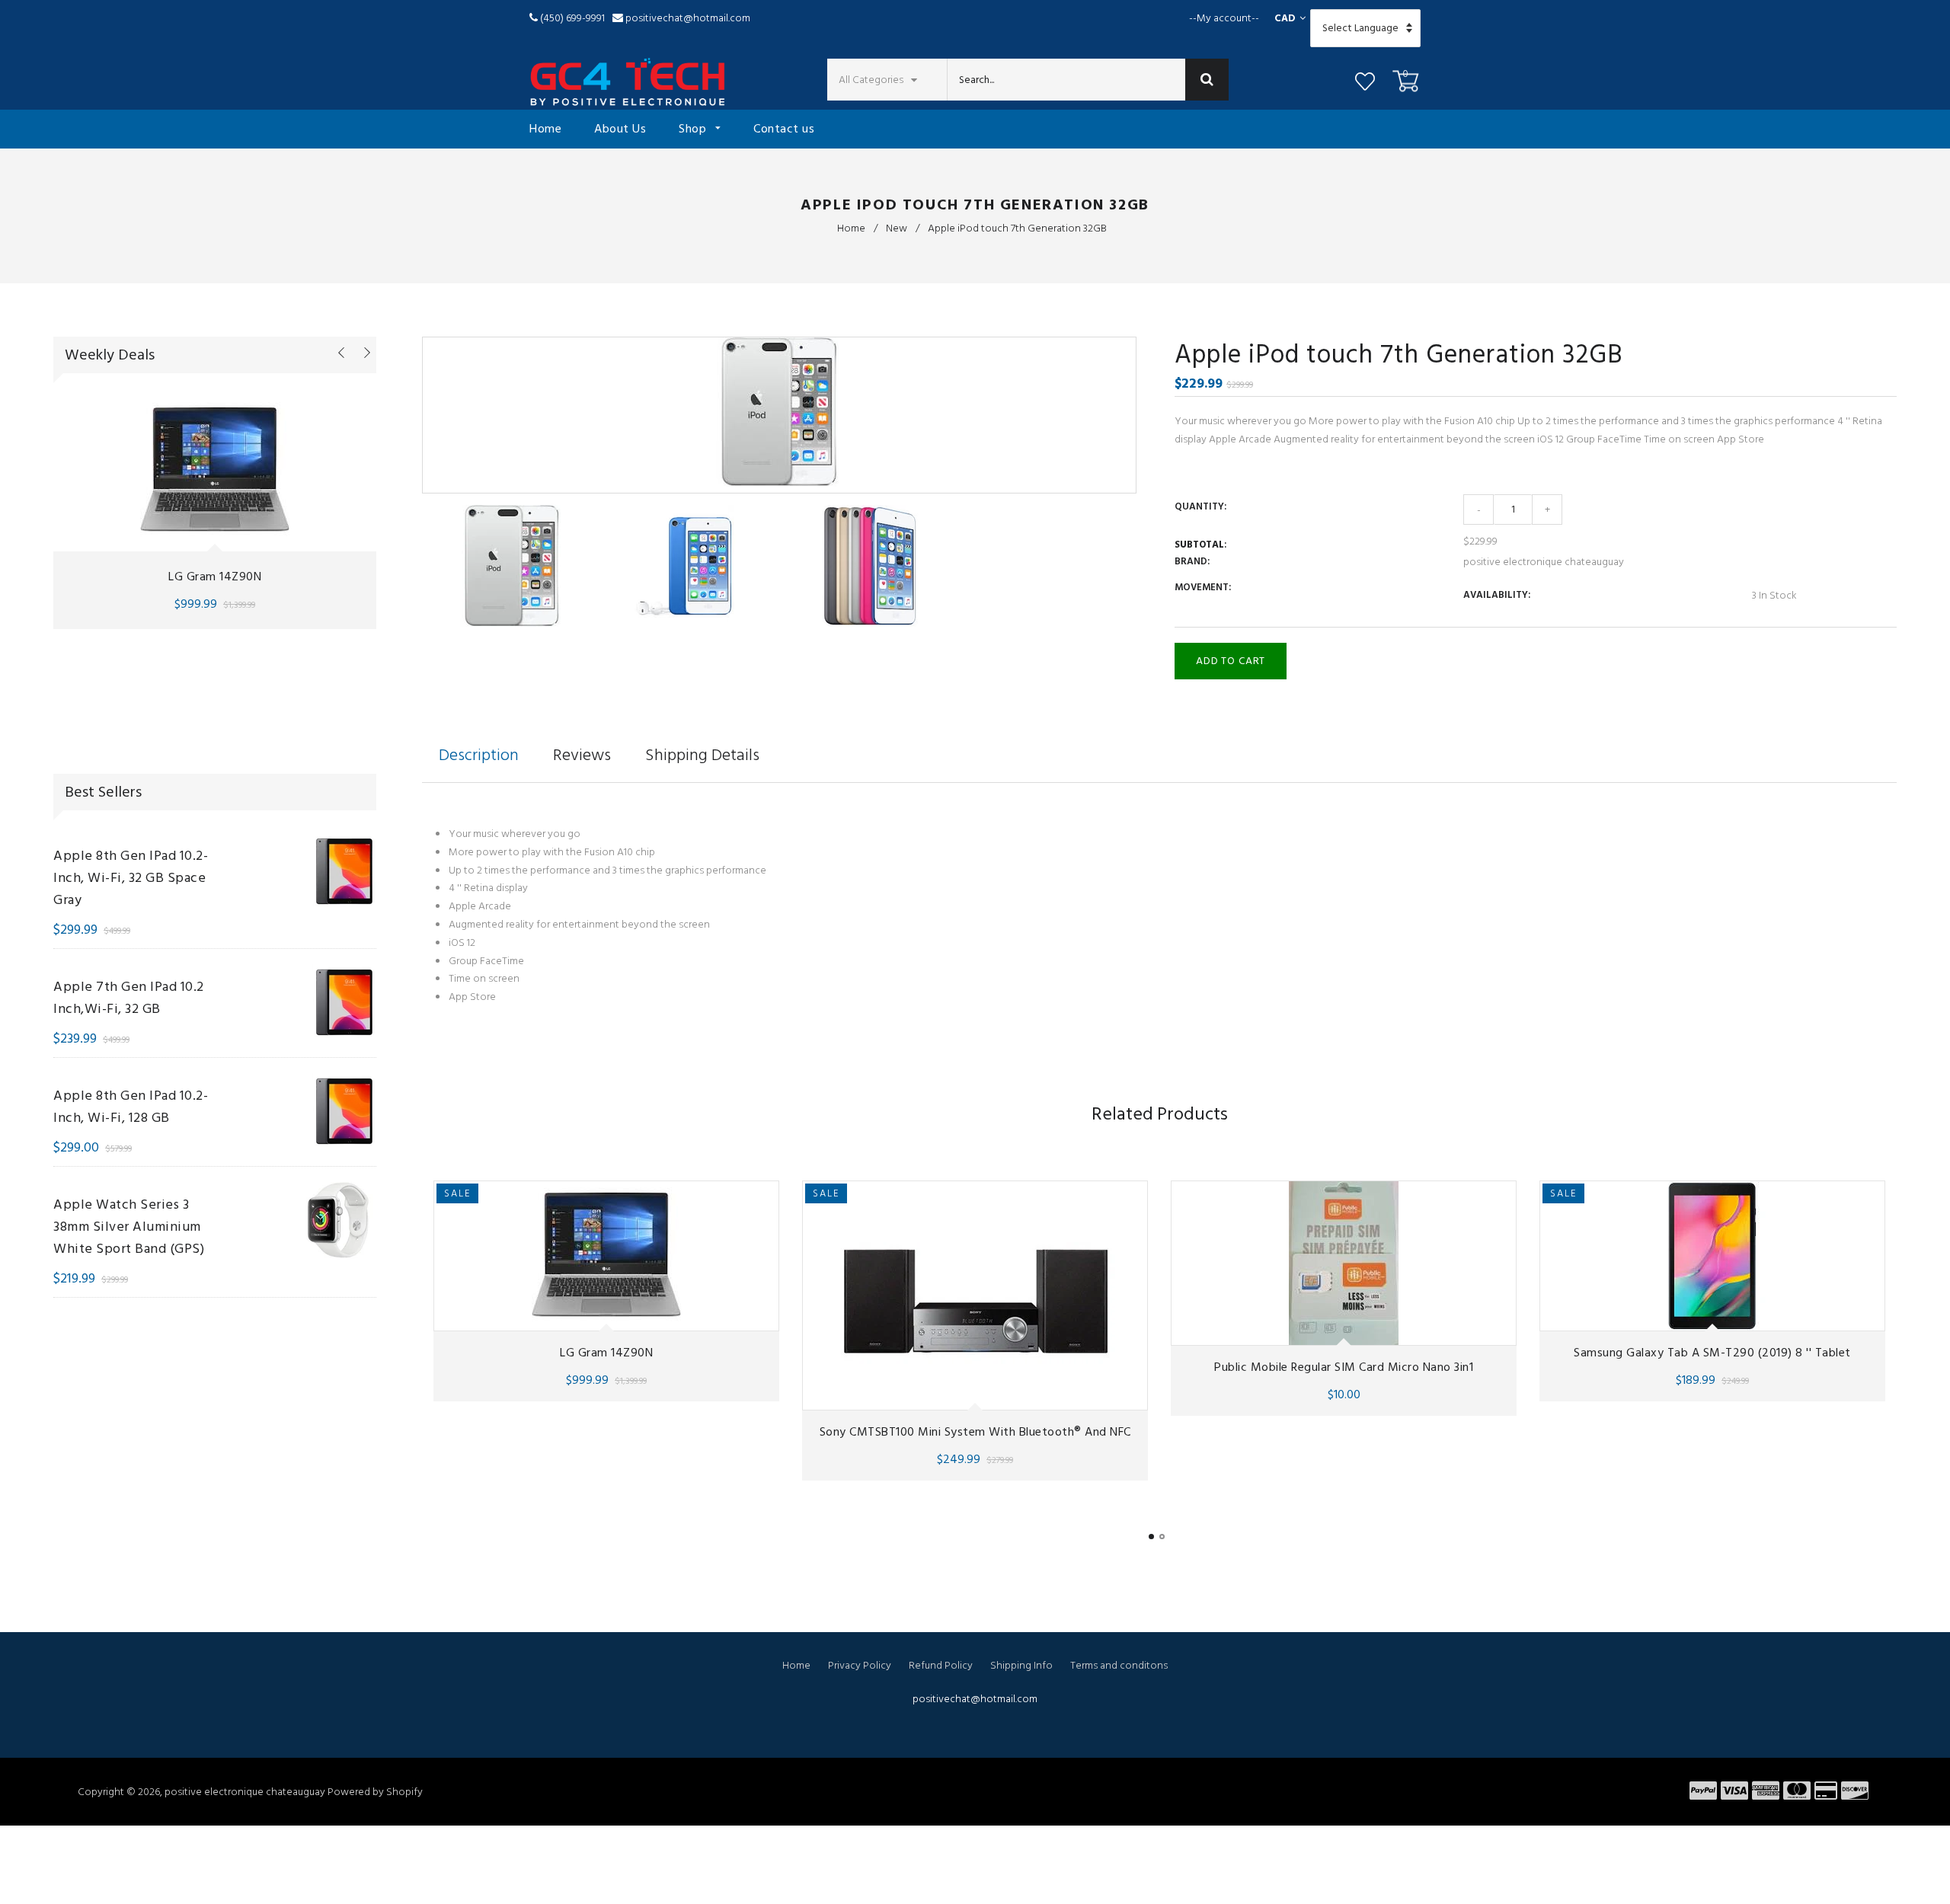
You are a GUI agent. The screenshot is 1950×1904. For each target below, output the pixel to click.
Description (479, 755)
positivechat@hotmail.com (688, 18)
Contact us (784, 129)
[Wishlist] (1365, 84)
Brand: (1192, 561)
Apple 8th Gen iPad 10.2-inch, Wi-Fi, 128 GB (131, 1107)
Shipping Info (1021, 1665)
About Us (620, 129)
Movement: (1203, 587)
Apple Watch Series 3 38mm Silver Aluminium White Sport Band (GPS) (129, 1227)
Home (545, 129)
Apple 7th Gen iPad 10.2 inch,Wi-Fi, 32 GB (129, 998)
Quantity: (1200, 506)
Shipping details (702, 755)
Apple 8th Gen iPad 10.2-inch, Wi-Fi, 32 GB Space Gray (131, 878)
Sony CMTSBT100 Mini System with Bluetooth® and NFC (975, 1432)
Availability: (1497, 595)
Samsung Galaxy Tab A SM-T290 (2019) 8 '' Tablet (1712, 1353)
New (897, 228)
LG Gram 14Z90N (215, 577)
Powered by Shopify (375, 1792)
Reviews (582, 755)
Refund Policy (941, 1665)
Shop (694, 129)
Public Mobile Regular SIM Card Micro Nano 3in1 (1344, 1367)
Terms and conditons (1119, 1665)
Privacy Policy (860, 1665)
